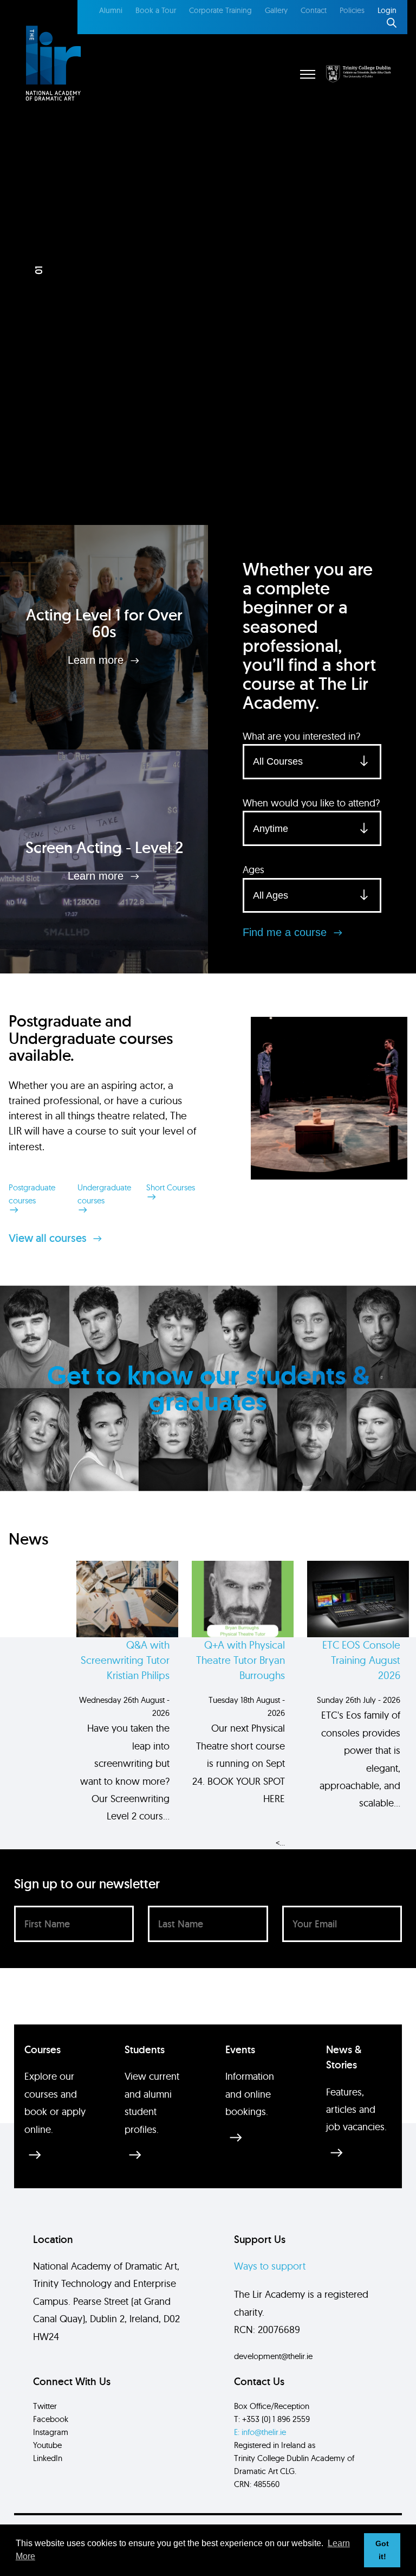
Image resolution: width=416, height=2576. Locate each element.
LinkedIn (48, 2458)
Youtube (47, 2445)
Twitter (45, 2406)
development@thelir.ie (273, 2356)
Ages (253, 870)
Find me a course (286, 932)
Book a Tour (156, 10)
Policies (352, 10)
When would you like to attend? (311, 803)
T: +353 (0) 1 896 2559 (272, 2419)
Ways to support (270, 2266)
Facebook (51, 2419)
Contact (314, 10)
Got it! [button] (382, 2550)
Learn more (97, 660)
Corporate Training (220, 10)
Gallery (276, 10)
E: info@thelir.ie (260, 2432)
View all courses (49, 1238)
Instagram (51, 2432)
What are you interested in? (301, 736)
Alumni (111, 10)
